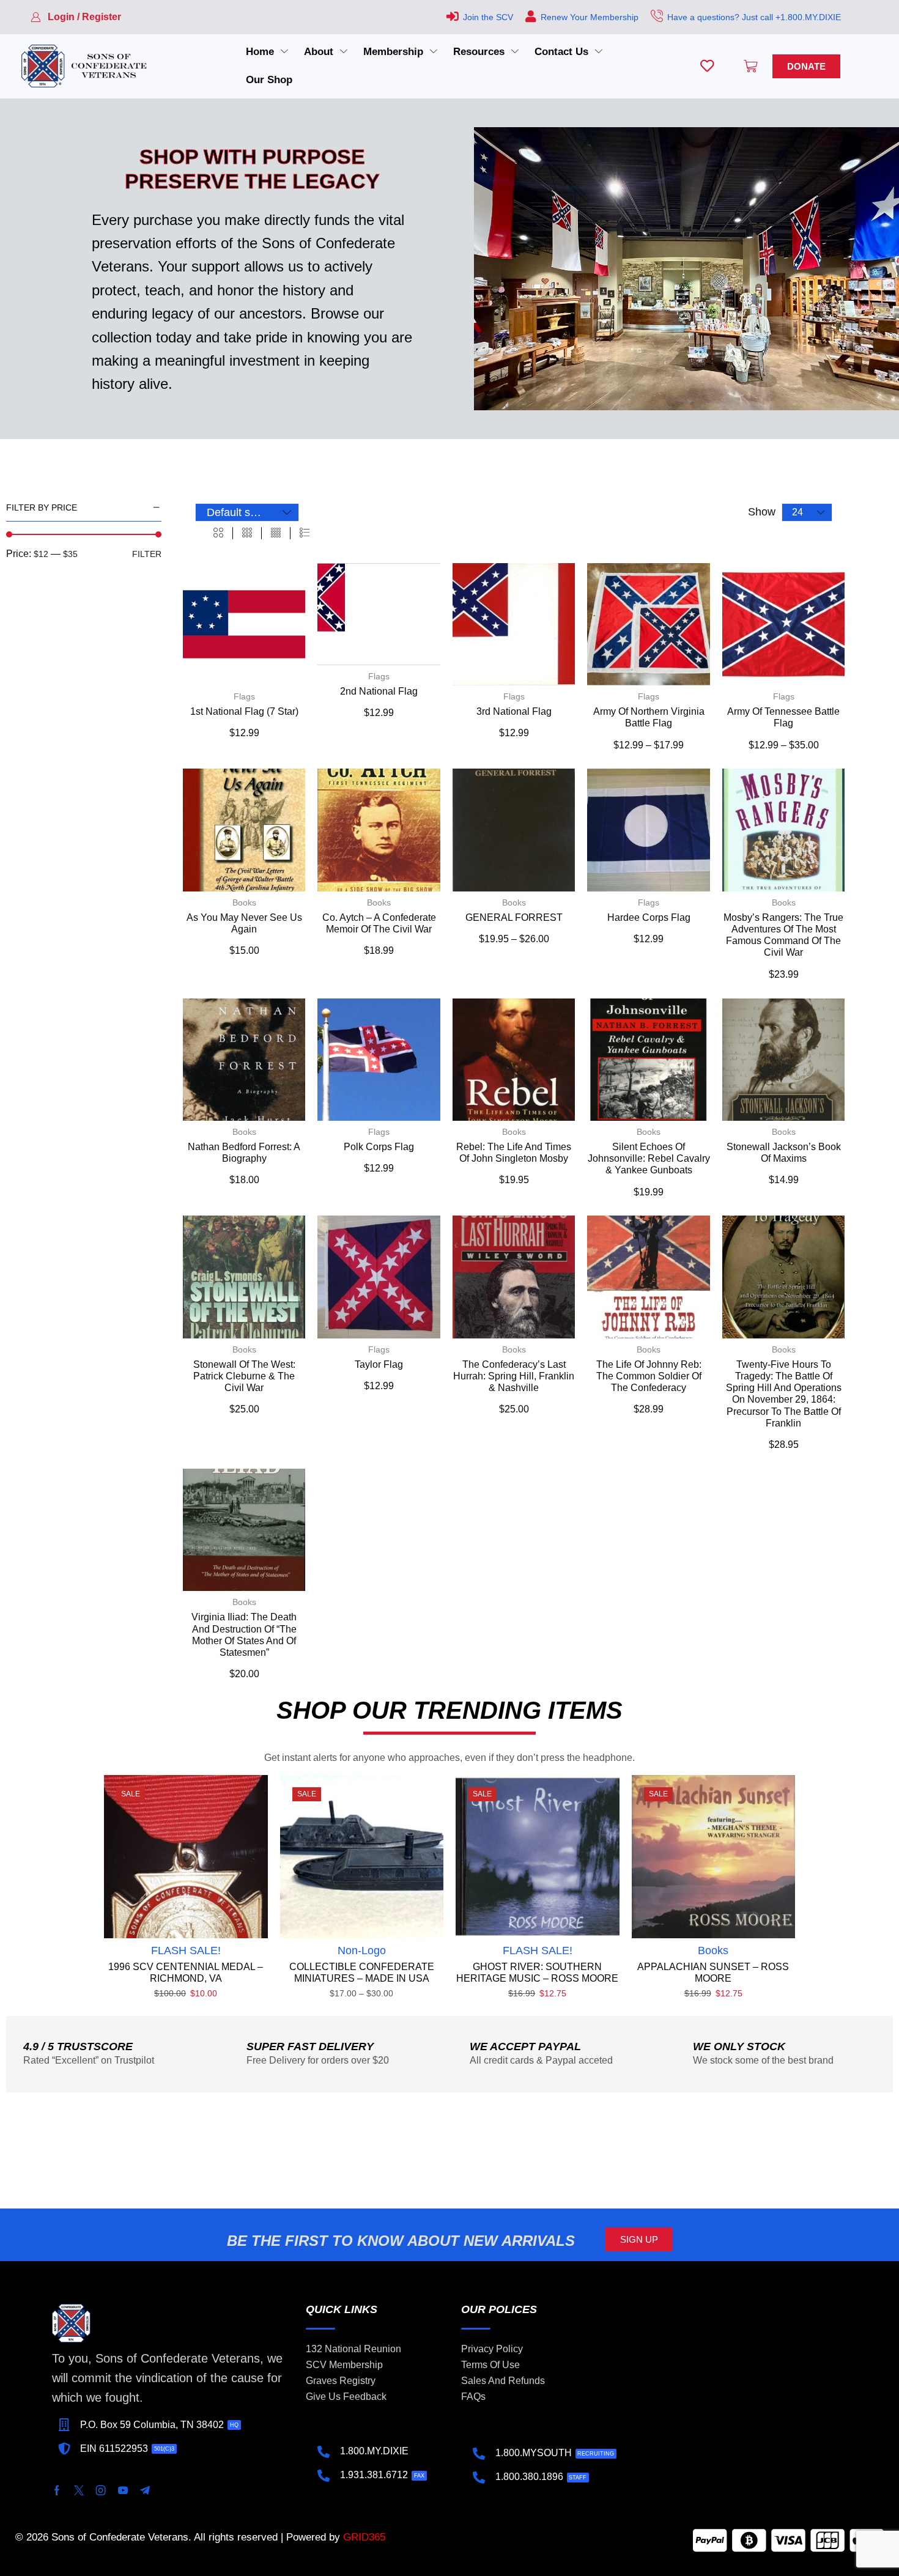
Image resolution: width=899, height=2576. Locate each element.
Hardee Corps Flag (649, 917)
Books (244, 902)
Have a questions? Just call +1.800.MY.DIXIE (754, 17)
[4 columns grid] (276, 533)
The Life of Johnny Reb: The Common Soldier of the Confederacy (649, 1376)
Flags (244, 696)
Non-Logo (362, 1950)
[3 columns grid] (247, 533)
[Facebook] (57, 2490)
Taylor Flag (379, 1364)
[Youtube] (123, 2490)
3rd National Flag (514, 711)
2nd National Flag (379, 691)
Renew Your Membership (590, 17)
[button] (76, 17)
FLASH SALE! (186, 1950)
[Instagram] (101, 2490)
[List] (305, 533)
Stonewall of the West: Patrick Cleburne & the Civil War (244, 1376)
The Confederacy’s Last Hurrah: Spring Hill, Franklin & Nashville (514, 1376)
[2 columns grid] (218, 533)
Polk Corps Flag (379, 1147)
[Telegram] (145, 2490)
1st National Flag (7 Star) (244, 711)
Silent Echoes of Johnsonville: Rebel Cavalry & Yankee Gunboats (649, 1158)
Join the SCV (488, 17)
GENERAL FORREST (514, 917)
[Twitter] (79, 2490)
